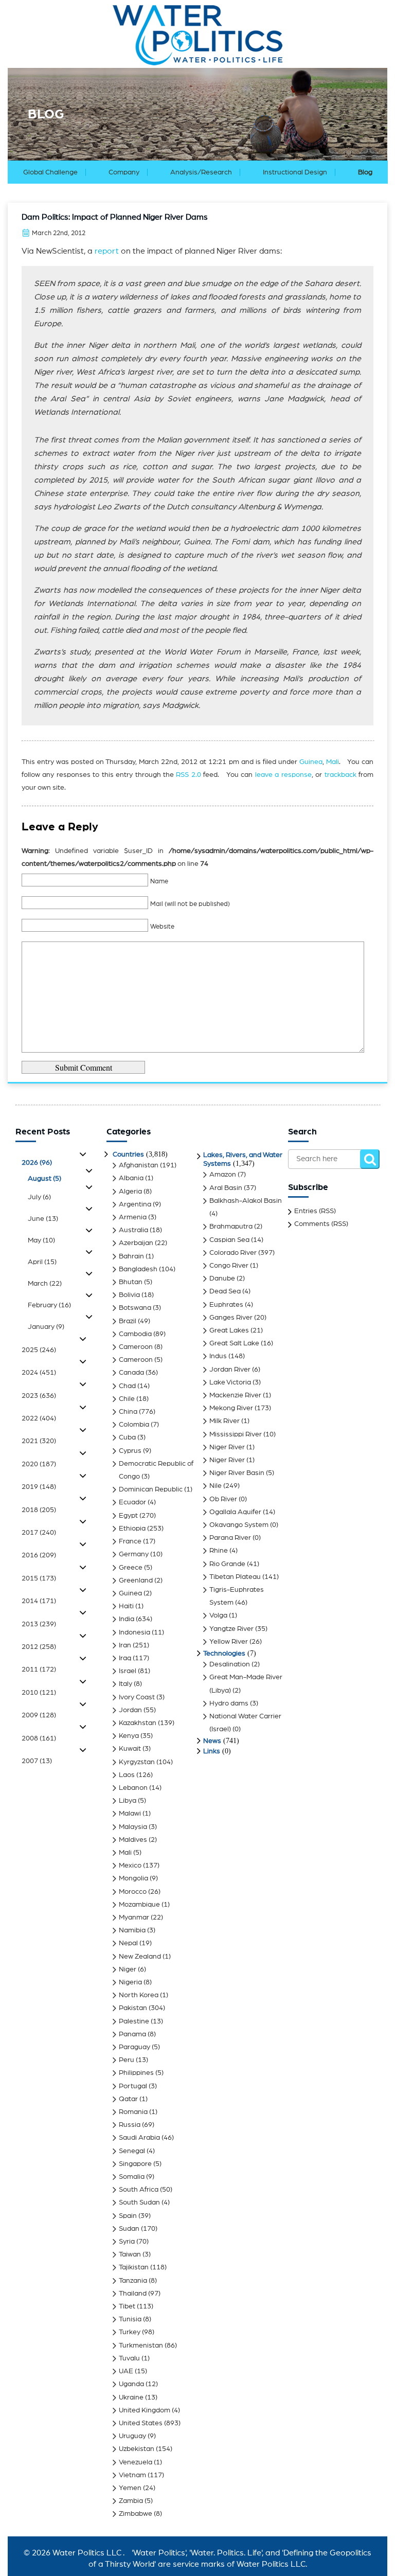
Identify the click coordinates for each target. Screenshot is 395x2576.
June (43, 1219)
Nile (216, 1486)
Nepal (128, 1943)
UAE (126, 2371)
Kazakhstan (138, 1723)
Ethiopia (132, 1529)
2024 (39, 1373)
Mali (333, 762)
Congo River (229, 1266)
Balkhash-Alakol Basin (246, 1201)
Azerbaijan (136, 1243)
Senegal (132, 2151)
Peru (127, 2060)
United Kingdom (145, 2410)
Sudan (129, 2229)
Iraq (125, 1658)
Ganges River (231, 1318)
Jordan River (230, 1370)
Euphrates (226, 1305)
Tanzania (133, 2281)
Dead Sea (225, 1291)
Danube (222, 1278)
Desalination (230, 1664)
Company (124, 172)
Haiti (126, 1606)
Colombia (134, 1425)
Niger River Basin (237, 1473)
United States (141, 2423)
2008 (39, 1738)
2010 (39, 1693)
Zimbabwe (136, 2514)
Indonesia (134, 1632)
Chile (127, 1399)
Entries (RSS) (315, 1211)
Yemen (130, 2488)
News (212, 1741)
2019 (39, 1487)
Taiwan (130, 2254)
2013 (39, 1624)
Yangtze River (231, 1629)
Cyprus (130, 1451)
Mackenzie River (235, 1395)
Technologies (224, 1654)
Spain (128, 2216)
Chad (127, 1386)
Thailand (133, 2294)
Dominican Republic (151, 1489)
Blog (365, 172)
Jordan (130, 1710)
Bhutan (131, 1282)
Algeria (130, 1192)
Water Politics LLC (86, 2553)
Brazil (128, 1321)
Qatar (128, 2099)
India (127, 1619)
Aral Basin (226, 1188)
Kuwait (130, 1749)
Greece (131, 1568)
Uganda (131, 2384)
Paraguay (134, 2047)
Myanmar (134, 1917)
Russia (130, 2125)
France (130, 1541)
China (128, 1412)
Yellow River (229, 1642)
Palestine (134, 2021)
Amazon (223, 1175)
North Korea (139, 1995)
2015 (39, 1578)
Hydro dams (229, 1703)
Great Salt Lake (234, 1343)
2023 (39, 1396)
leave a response (283, 775)
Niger (128, 1969)
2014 (39, 1601)
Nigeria (130, 1982)
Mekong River (231, 1408)
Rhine (219, 1551)
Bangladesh (138, 1269)
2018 (39, 1510)
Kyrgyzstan (137, 1762)
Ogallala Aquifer (235, 1512)
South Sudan (139, 2202)
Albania (131, 1178)
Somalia (132, 2177)
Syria (127, 2242)
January (46, 1327)
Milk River (225, 1421)
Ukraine (131, 2397)
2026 (37, 1163)
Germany (134, 1554)
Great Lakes (229, 1330)
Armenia (133, 1217)
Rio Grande (227, 1564)
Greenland (136, 1580)
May (41, 1240)
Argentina (135, 1204)
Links (212, 1751)
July (39, 1197)
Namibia (132, 1930)
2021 (39, 1441)
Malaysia (133, 1827)
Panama (132, 2034)
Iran (125, 1645)
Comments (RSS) (321, 1224)
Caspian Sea (229, 1240)
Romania (133, 2112)
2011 (39, 1669)
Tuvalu (129, 2358)
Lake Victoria (230, 1382)
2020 (39, 1464)
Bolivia (129, 1295)
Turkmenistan (141, 2346)
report (107, 251)
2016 (39, 1555)
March (45, 1284)
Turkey (130, 2332)
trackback (340, 775)
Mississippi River (236, 1434)
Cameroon (136, 1347)
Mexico (130, 1866)
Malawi (130, 1814)
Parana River (230, 1538)
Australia (133, 1230)
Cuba (127, 1437)
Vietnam (132, 2475)
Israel (128, 1671)
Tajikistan (134, 2267)
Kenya (129, 1736)
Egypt (128, 1516)
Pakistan (133, 2008)
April (42, 1262)
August (44, 1179)
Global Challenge (50, 172)
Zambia (131, 2501)
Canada (131, 1373)
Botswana (135, 1308)
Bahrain (131, 1256)
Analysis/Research (201, 172)
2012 (39, 1647)
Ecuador (132, 1502)
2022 (39, 1418)
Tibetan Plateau (235, 1577)
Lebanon (133, 1788)
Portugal (133, 2086)
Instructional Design (295, 172)
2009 (39, 1715)
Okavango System (239, 1525)
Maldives (133, 1840)
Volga (218, 1615)
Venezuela (136, 2462)
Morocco (133, 1892)
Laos (127, 1775)
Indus (218, 1356)
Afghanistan (139, 1165)
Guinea (311, 762)
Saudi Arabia (139, 2138)
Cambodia (135, 1334)
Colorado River (233, 1253)
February (49, 1305)
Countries (128, 1154)
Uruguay (132, 2436)
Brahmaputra (231, 1227)
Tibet (127, 2306)
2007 (37, 1761)
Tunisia (130, 2319)
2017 (39, 1533)
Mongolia (133, 1878)
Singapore (135, 2164)
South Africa (139, 2190)
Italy (125, 1684)
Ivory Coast (137, 1697)
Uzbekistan (137, 2449)
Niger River (227, 1447)
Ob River (223, 1499)
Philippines (136, 2073)
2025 (39, 1350)
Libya (128, 1801)
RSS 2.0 (188, 775)
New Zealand (140, 1957)
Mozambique (139, 1905)
